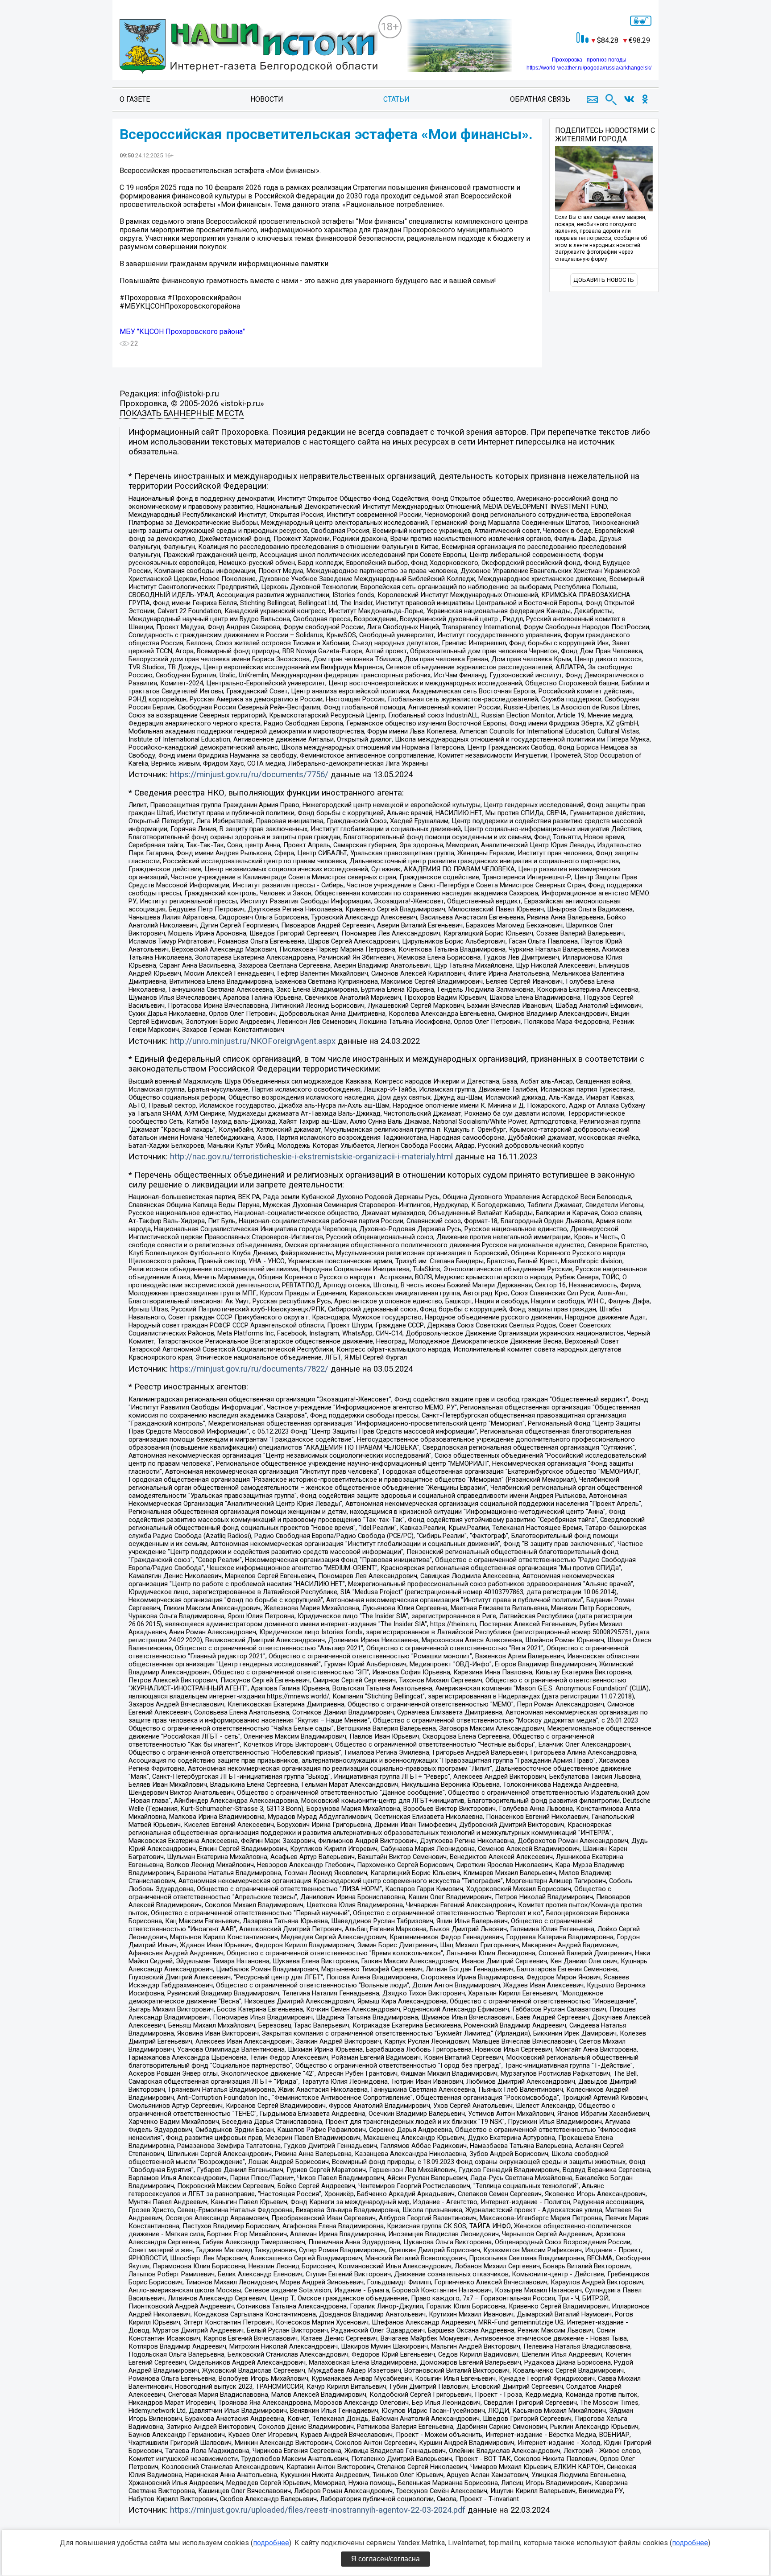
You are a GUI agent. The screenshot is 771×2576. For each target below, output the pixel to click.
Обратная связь (540, 99)
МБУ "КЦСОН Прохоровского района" (182, 332)
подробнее (271, 2543)
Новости (267, 99)
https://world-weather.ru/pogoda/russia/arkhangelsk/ (589, 68)
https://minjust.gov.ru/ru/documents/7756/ (249, 775)
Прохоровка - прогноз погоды (589, 60)
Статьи (396, 99)
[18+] (249, 47)
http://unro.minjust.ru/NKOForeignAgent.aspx (253, 1041)
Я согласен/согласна (385, 2559)
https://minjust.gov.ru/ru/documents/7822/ (249, 1369)
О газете (135, 99)
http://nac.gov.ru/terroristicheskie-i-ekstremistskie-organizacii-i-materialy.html (311, 1157)
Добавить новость (604, 280)
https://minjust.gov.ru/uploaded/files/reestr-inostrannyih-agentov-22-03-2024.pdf (318, 2510)
